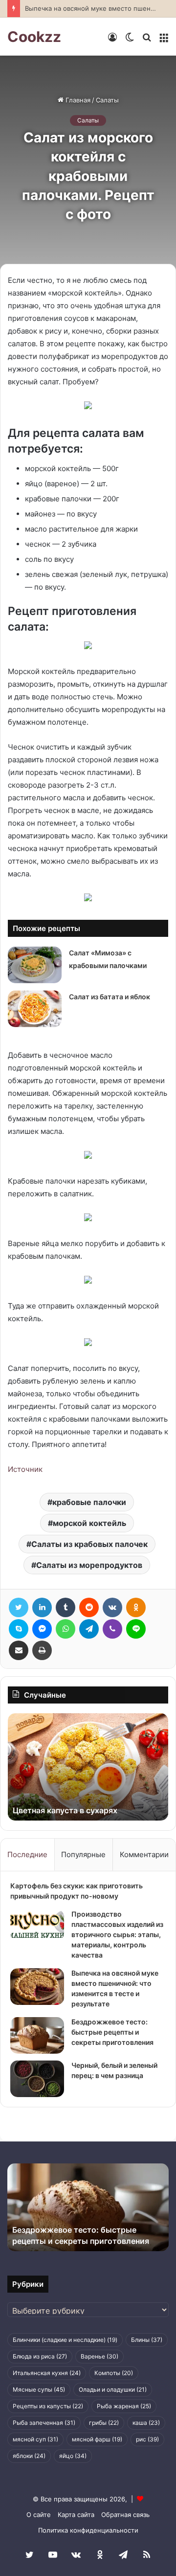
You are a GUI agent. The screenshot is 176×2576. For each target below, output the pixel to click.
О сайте (39, 2515)
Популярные (83, 1854)
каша (146, 2423)
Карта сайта (76, 2515)
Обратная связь (125, 2515)
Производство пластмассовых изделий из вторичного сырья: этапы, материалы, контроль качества (117, 1934)
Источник (25, 1469)
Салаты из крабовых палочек (89, 1544)
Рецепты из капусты (48, 2406)
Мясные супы (39, 2389)
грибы (104, 2423)
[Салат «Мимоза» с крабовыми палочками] (35, 965)
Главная (77, 100)
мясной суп (35, 2439)
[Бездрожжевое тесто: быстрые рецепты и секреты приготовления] (37, 2035)
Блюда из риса (40, 2356)
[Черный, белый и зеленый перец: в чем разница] (37, 2079)
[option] (88, 1767)
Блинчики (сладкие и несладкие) (65, 2340)
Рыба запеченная (44, 2423)
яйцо (73, 2456)
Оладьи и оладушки (113, 2389)
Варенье (99, 2356)
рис (147, 2439)
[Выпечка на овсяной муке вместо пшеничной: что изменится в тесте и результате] (37, 1987)
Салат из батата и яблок (110, 997)
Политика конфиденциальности (88, 2530)
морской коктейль (89, 1523)
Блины (147, 2340)
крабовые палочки (89, 1502)
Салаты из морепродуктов (89, 1565)
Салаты (107, 100)
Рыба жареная (124, 2406)
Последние (27, 1854)
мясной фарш (97, 2439)
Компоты (114, 2373)
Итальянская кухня (47, 2373)
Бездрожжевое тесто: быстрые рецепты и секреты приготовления (112, 2032)
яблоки (29, 2456)
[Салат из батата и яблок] (35, 1009)
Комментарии (144, 1854)
